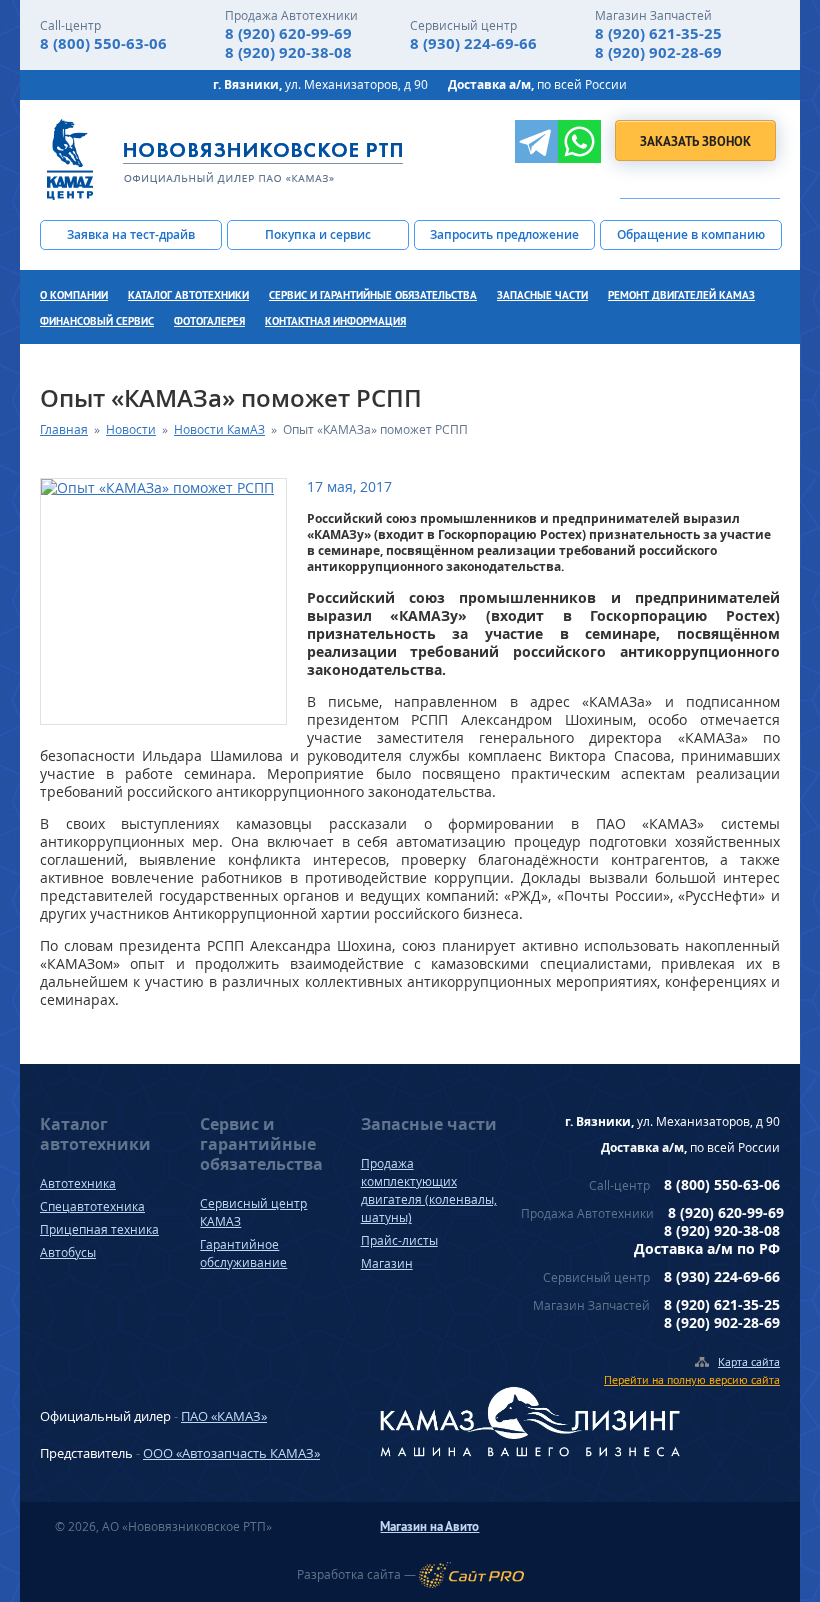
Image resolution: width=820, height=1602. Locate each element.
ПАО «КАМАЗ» (224, 1416)
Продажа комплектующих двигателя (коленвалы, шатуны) (429, 1190)
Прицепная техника (99, 1229)
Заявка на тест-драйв (131, 234)
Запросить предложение (504, 234)
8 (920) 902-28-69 (658, 52)
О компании (74, 295)
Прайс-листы (399, 1240)
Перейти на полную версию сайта (692, 1379)
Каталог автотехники (188, 295)
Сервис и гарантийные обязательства (373, 295)
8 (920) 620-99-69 (288, 33)
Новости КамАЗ (219, 429)
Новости (131, 429)
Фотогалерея (209, 321)
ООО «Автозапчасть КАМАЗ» (231, 1453)
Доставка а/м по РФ (707, 1248)
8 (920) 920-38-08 (288, 52)
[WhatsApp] (579, 141)
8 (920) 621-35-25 (658, 33)
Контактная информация (335, 321)
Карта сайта (749, 1361)
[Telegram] (536, 141)
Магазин (387, 1263)
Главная (64, 429)
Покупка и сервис (318, 234)
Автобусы (68, 1252)
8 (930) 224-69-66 (473, 43)
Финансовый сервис (97, 321)
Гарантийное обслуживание (243, 1253)
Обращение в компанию (691, 234)
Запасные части (542, 295)
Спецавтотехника (92, 1206)
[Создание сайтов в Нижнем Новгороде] (471, 1575)
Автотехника (78, 1183)
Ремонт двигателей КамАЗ (681, 295)
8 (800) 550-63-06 (103, 43)
